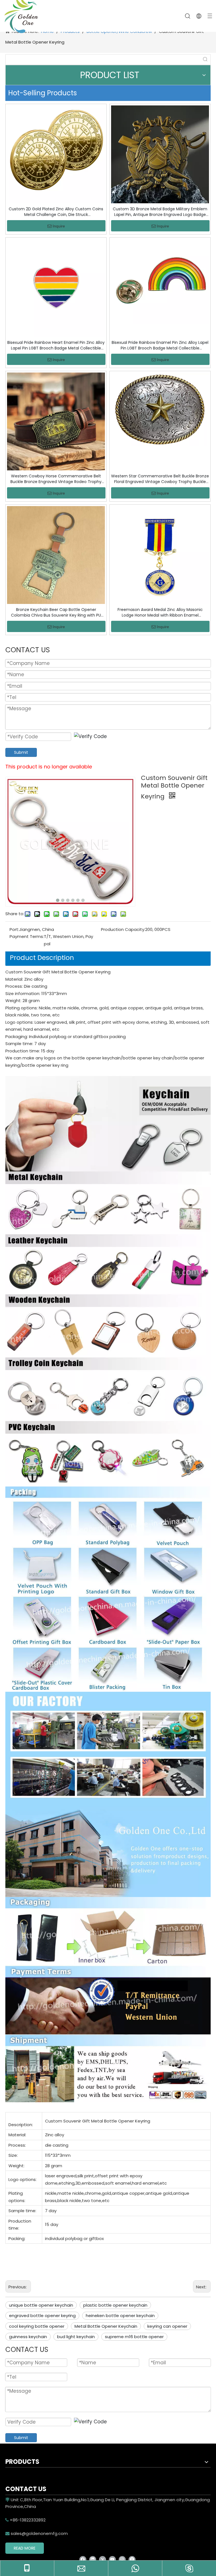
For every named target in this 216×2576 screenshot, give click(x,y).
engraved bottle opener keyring (42, 2316)
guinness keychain (28, 2337)
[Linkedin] (93, 2559)
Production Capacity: (123, 929)
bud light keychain (76, 2337)
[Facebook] (83, 2559)
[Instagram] (122, 2559)
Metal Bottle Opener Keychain (106, 2326)
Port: (14, 929)
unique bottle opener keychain (41, 2305)
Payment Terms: (27, 936)
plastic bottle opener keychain (115, 2305)
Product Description (42, 958)
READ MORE (25, 2548)
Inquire (59, 226)
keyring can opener (167, 2326)
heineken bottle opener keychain (120, 2316)
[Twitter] (103, 2559)
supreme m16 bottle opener (134, 2337)
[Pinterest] (132, 2559)
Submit (21, 752)
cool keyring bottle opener (37, 2326)
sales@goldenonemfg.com (37, 2533)
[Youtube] (112, 2559)
